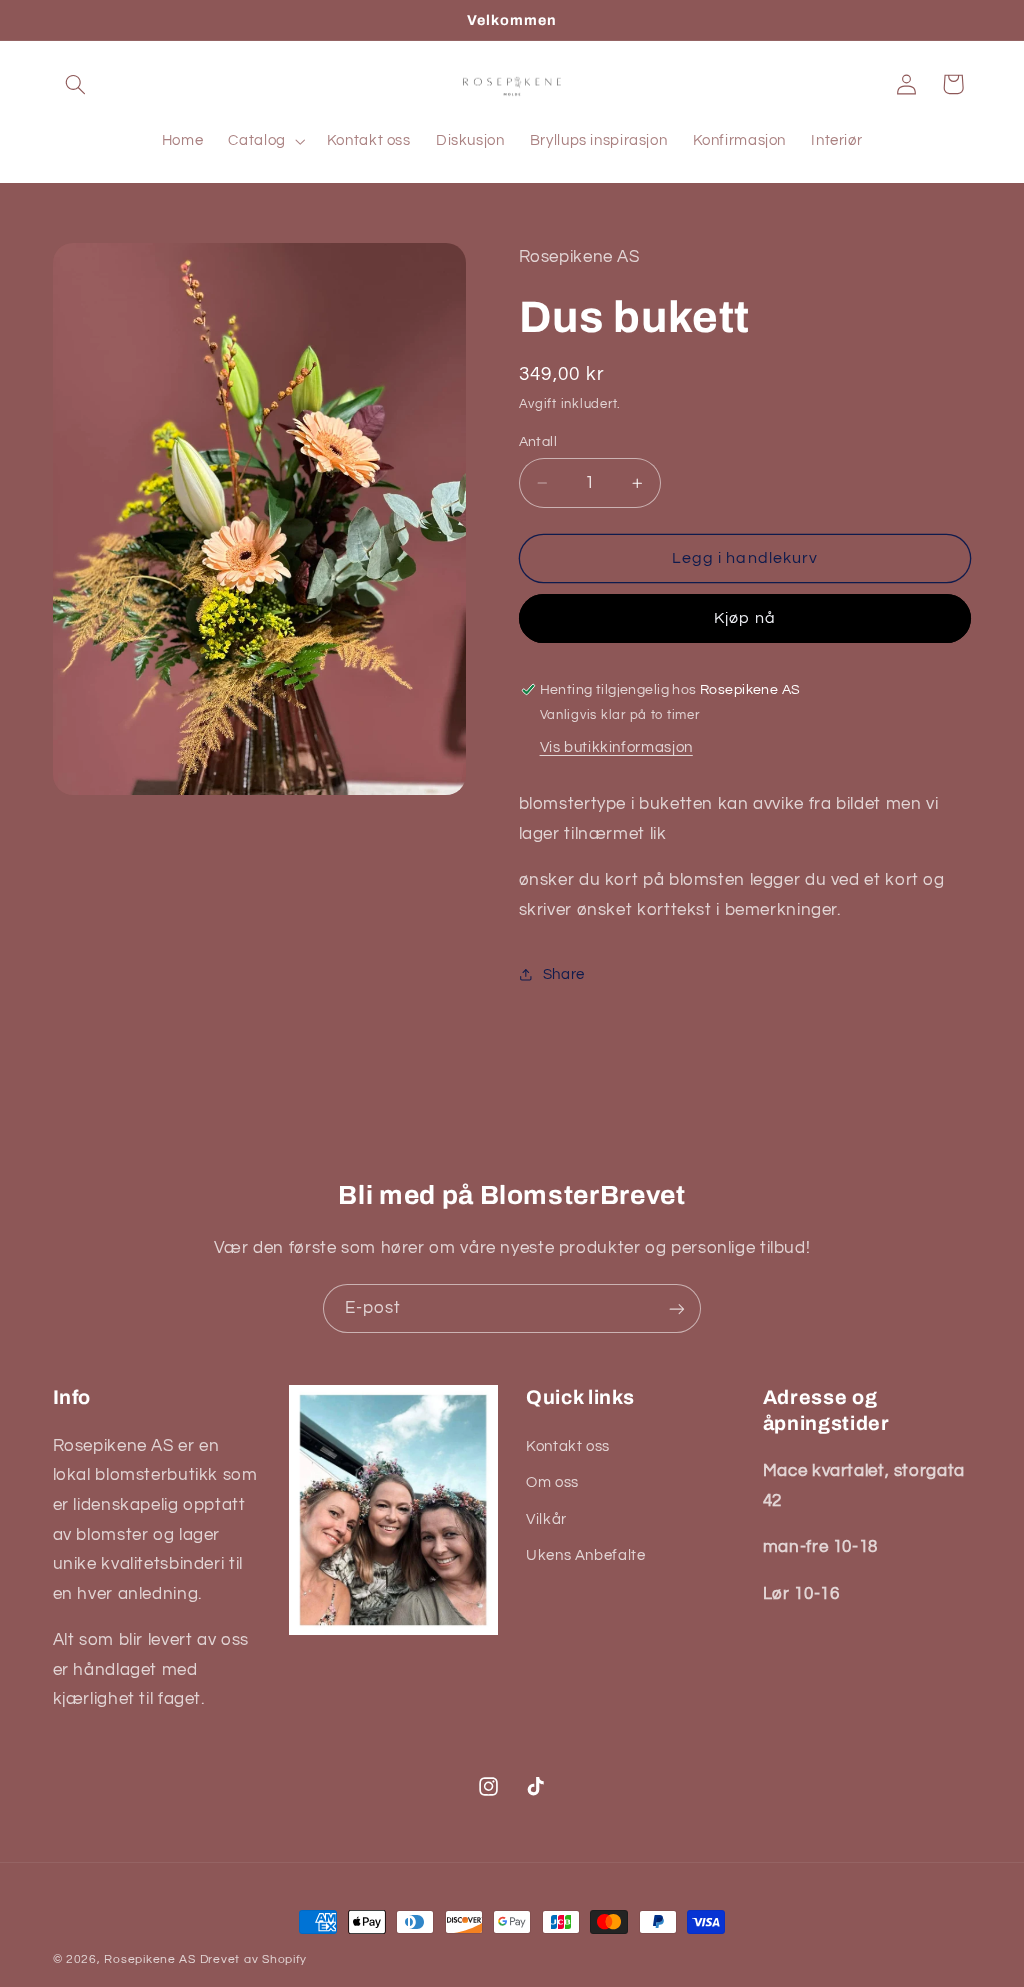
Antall (538, 442)
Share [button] (564, 974)
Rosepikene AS (150, 1959)
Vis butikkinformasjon (616, 747)
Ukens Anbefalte (585, 1555)
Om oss (552, 1482)
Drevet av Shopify (254, 1959)
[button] (76, 84)
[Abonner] (677, 1308)
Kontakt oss (568, 1446)
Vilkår (546, 1519)
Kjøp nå (744, 618)
